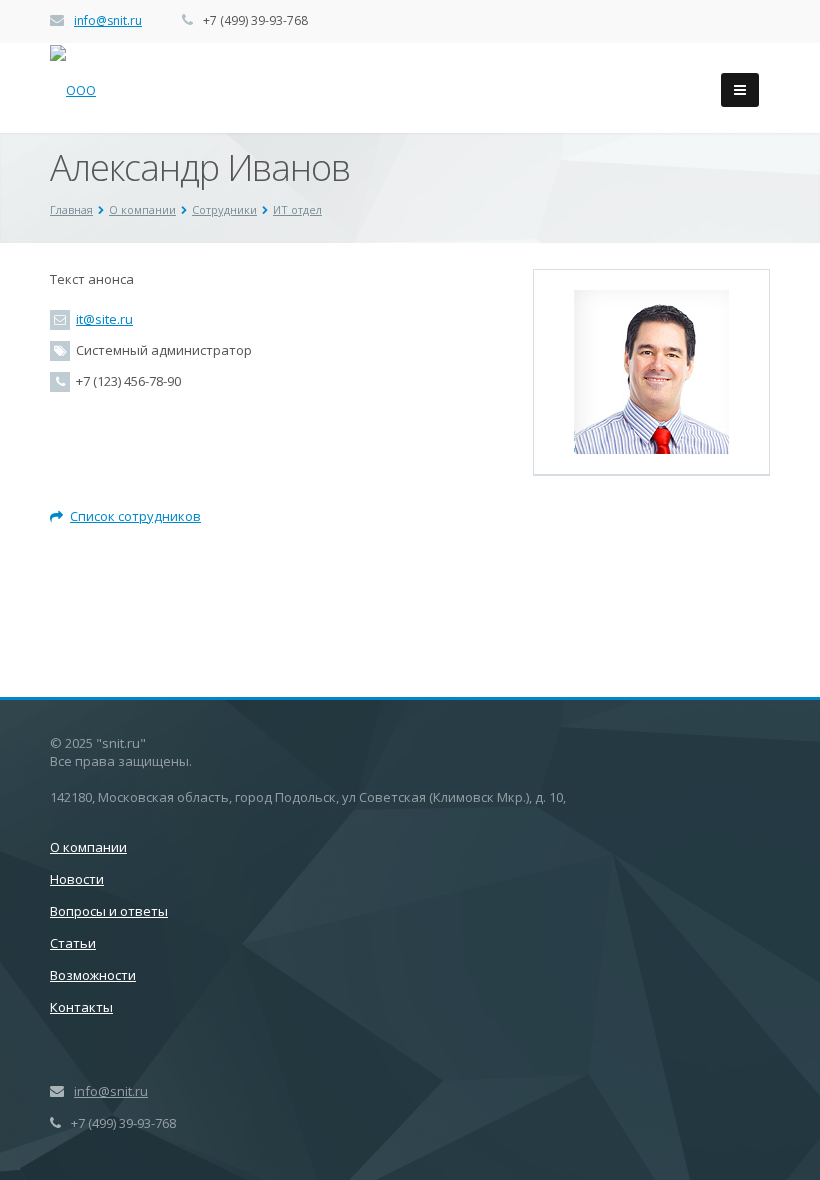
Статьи (73, 943)
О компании (88, 847)
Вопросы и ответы (109, 911)
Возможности (93, 975)
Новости (77, 879)
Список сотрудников (135, 516)
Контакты (81, 1007)
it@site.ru (104, 319)
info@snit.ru (108, 20)
